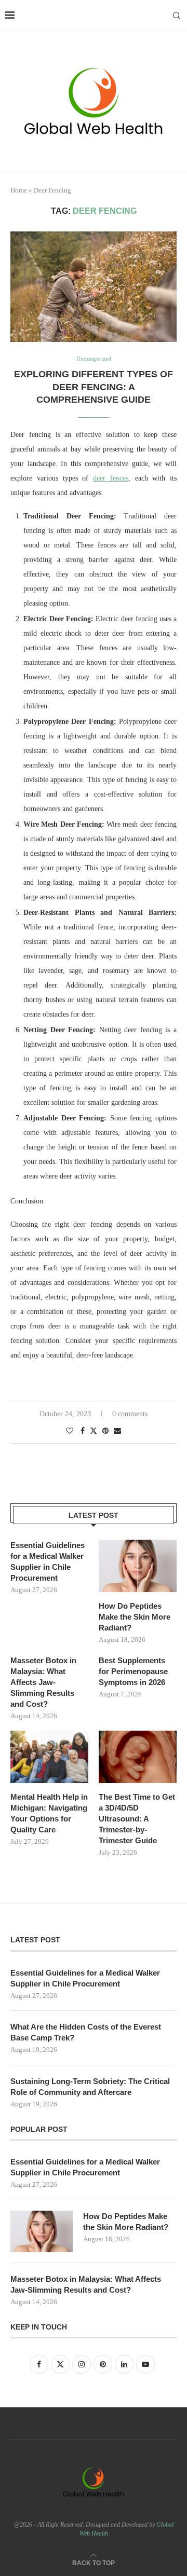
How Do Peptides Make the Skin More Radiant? (135, 1617)
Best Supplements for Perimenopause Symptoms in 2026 (133, 1671)
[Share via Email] (117, 1431)
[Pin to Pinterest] (105, 1431)
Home (19, 190)
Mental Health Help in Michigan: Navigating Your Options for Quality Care (49, 1813)
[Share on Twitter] (94, 1431)
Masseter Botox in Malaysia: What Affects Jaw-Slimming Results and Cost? (43, 1682)
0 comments (130, 1414)
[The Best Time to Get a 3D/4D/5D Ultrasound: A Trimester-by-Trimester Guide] (138, 1757)
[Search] (177, 16)
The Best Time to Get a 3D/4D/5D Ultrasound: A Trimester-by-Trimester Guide (137, 1819)
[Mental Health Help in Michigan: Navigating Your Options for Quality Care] (49, 1757)
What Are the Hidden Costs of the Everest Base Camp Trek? (86, 2032)
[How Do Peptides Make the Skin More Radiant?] (138, 1566)
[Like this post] (70, 1431)
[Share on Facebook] (83, 1431)
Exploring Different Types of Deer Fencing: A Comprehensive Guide (94, 387)
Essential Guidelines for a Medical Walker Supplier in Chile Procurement (48, 1561)
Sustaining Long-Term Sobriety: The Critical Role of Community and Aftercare (90, 2087)
